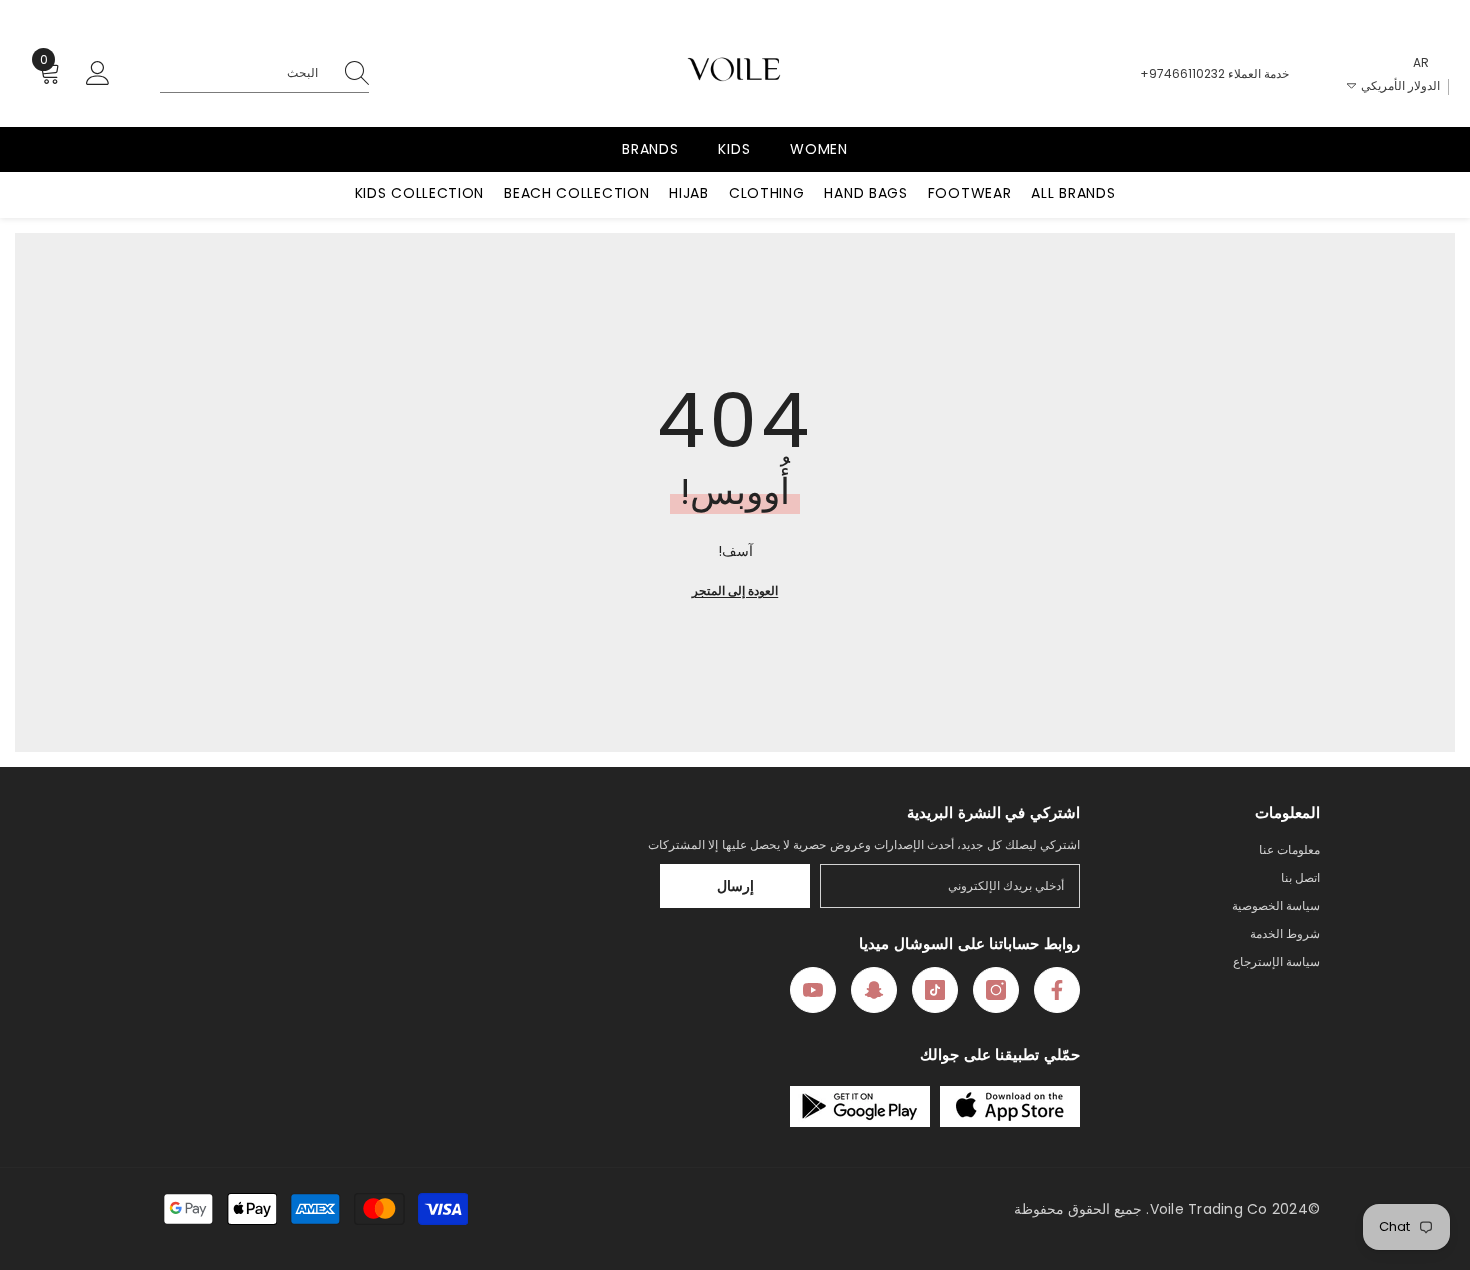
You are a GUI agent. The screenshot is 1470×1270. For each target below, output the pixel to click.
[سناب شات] (874, 990)
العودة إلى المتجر (735, 590)
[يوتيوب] (813, 990)
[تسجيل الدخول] (98, 74)
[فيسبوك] (1057, 990)
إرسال (735, 886)
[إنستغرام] (996, 990)
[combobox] (244, 73)
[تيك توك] (935, 990)
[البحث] (264, 73)
